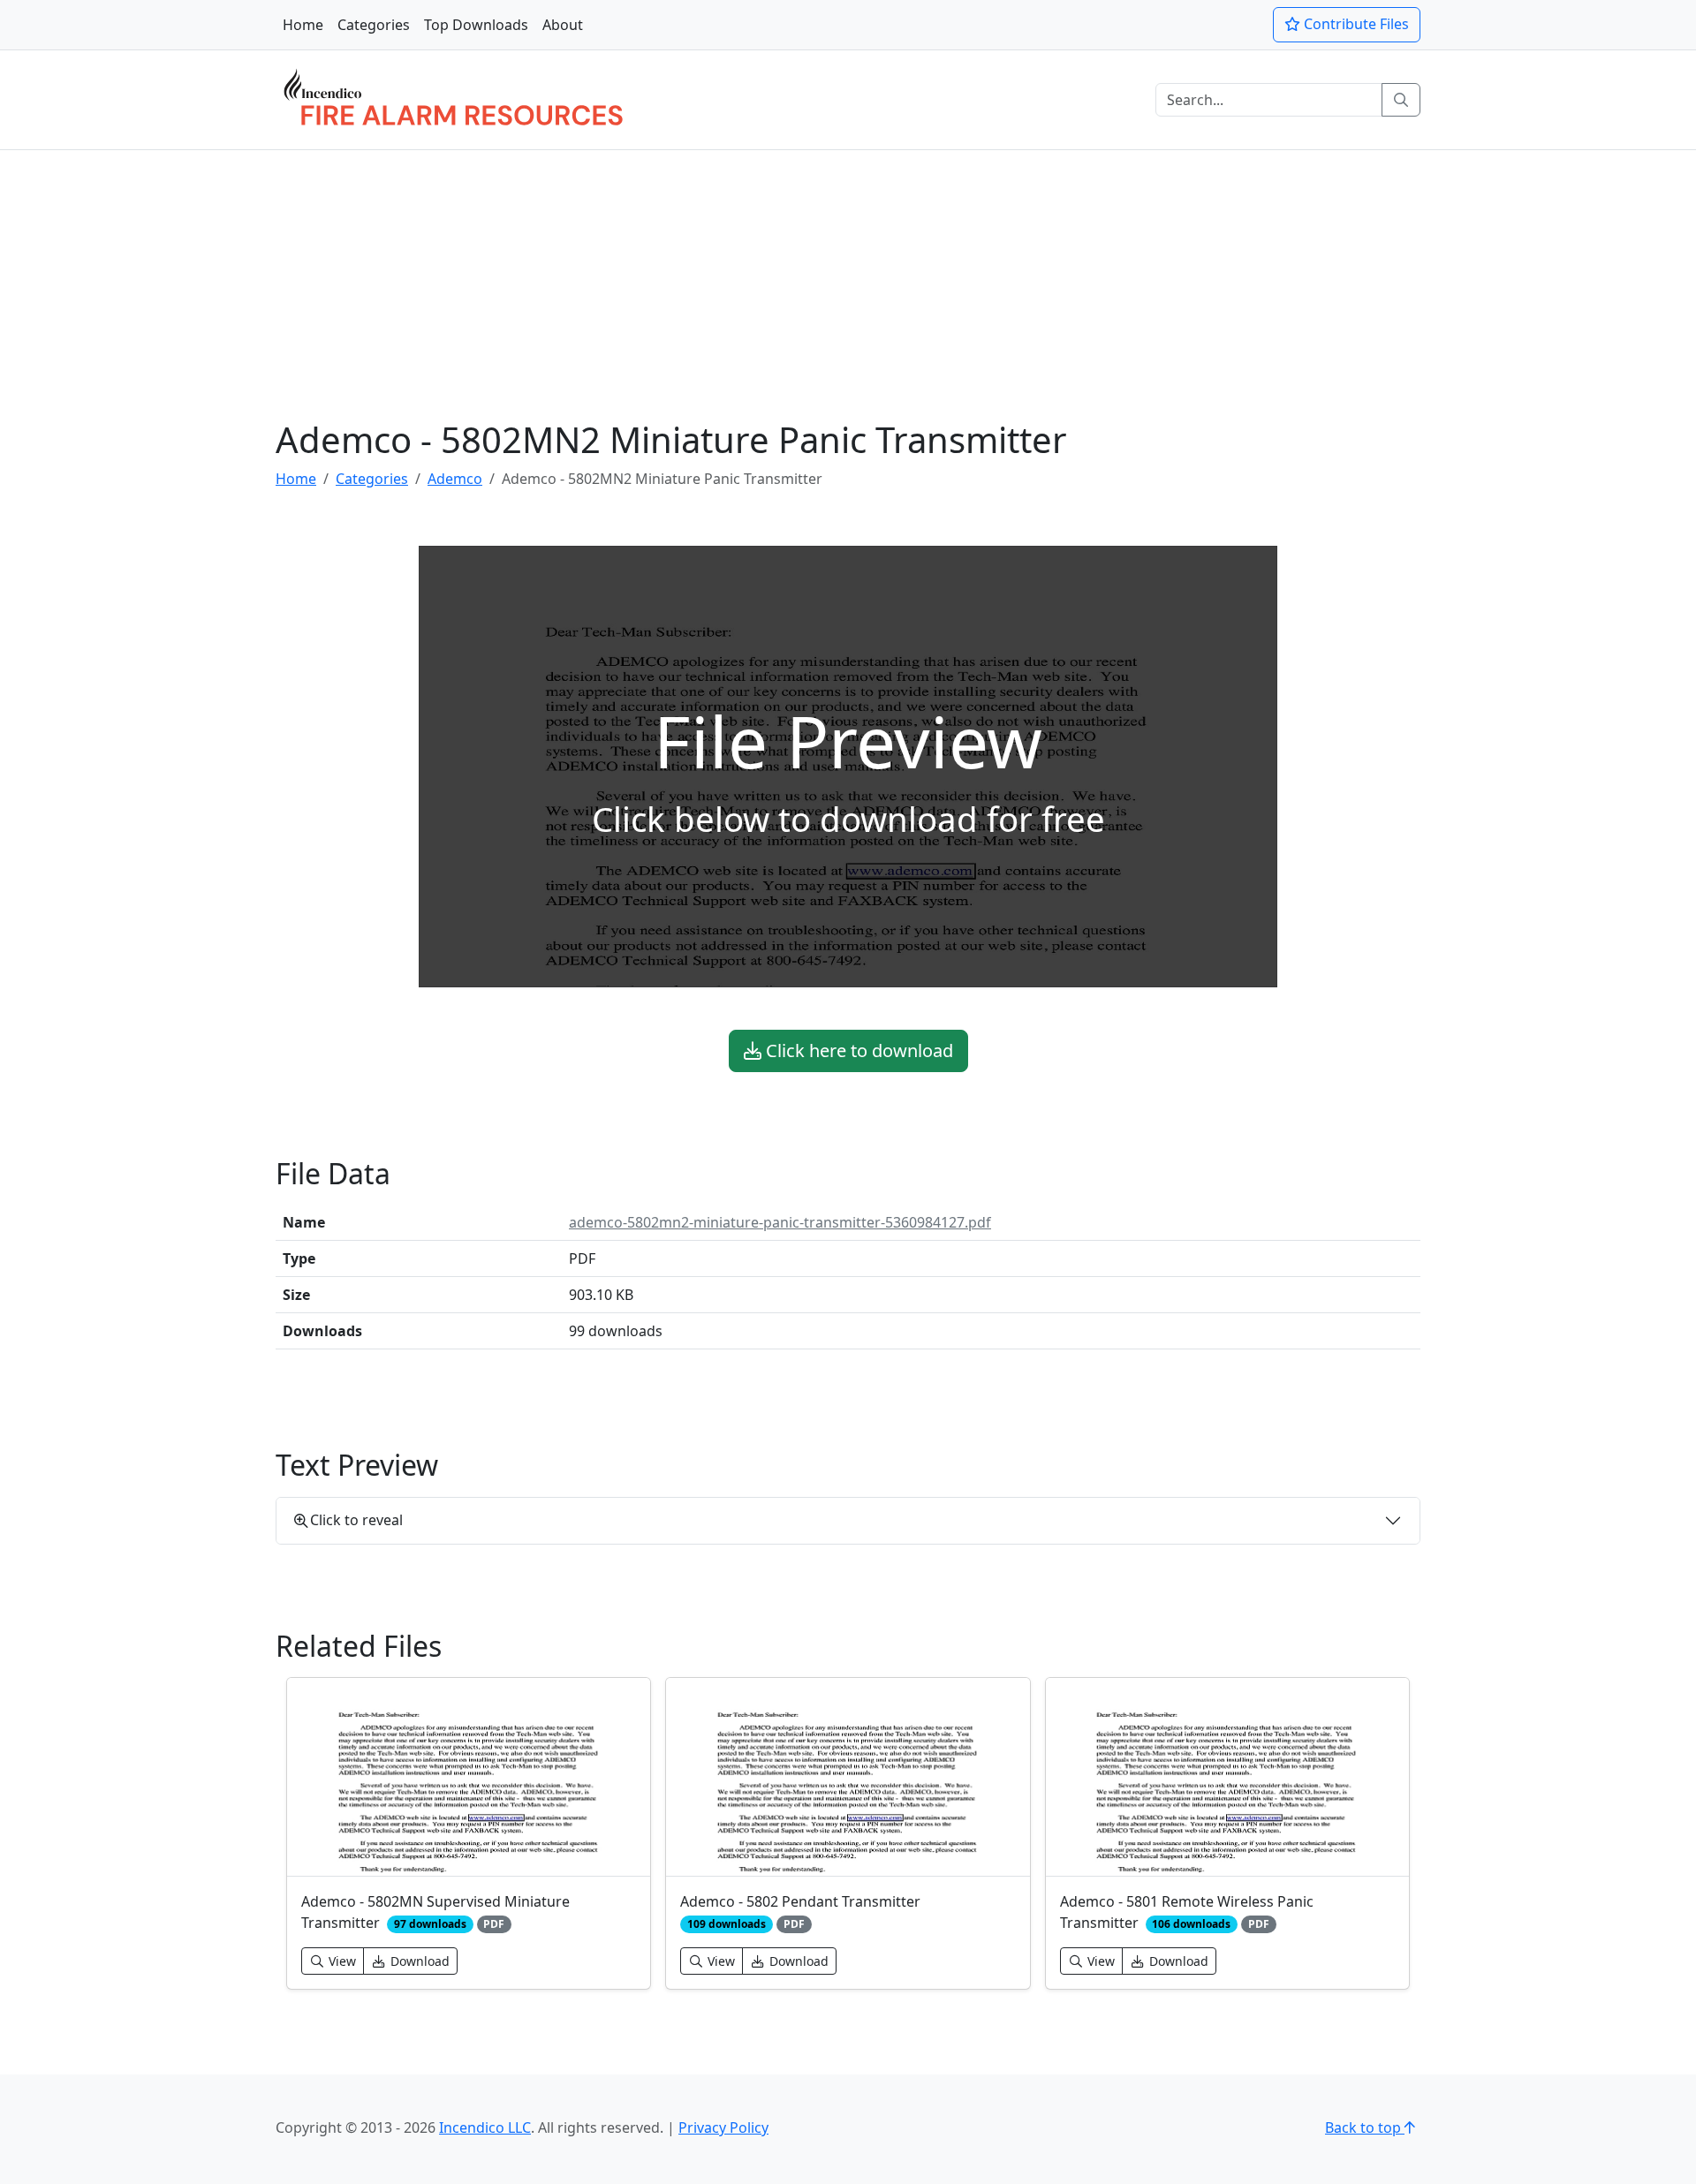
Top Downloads (476, 25)
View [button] (341, 1961)
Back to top (1365, 2127)
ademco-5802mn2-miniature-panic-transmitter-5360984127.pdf (780, 1222)
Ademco (455, 479)
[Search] (1401, 100)
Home (303, 25)
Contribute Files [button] (1355, 24)
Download (418, 1961)
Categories (374, 25)
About (563, 25)
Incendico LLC (485, 2127)
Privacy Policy (723, 2127)
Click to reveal (356, 1520)
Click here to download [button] (857, 1050)
